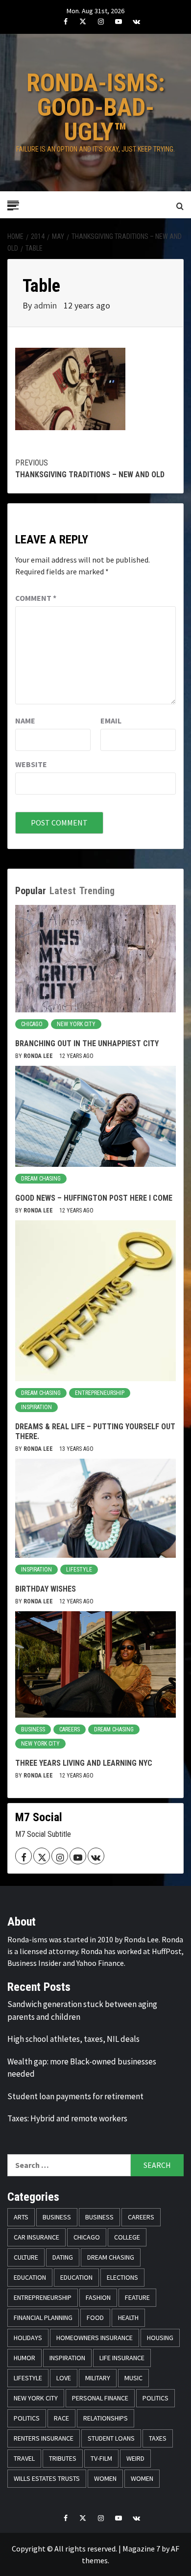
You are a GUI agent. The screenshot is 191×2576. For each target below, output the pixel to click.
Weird (135, 2458)
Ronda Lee (39, 1056)
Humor (24, 2358)
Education (30, 2277)
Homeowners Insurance (95, 2338)
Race (61, 2418)
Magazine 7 (141, 2549)
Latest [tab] (63, 891)
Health (128, 2318)
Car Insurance (36, 2237)
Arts (21, 2217)
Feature (137, 2297)
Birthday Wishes (46, 1589)
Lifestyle (79, 1570)
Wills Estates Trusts (47, 2478)
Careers (70, 1729)
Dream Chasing (41, 1179)
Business (33, 1729)
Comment (36, 598)
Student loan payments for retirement (75, 2096)
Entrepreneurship (100, 1393)
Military (98, 2378)
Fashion (98, 2297)
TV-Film (101, 2458)
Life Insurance (122, 2358)
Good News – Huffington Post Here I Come (94, 1198)
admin (46, 305)
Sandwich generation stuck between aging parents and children (82, 2010)
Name (25, 721)
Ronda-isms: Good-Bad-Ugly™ (96, 107)
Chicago (32, 1024)
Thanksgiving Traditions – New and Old (90, 469)
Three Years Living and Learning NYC (84, 1763)
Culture (26, 2257)
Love (64, 2378)
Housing (160, 2338)
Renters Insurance (44, 2438)
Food (95, 2318)
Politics (155, 2398)
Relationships (106, 2418)
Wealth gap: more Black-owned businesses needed (82, 2068)
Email (111, 721)
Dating (63, 2257)
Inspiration (36, 1407)
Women (105, 2478)
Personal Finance (100, 2398)
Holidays (28, 2338)
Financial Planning (43, 2318)
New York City (76, 1024)
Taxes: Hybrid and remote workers (67, 2118)
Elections (122, 2277)
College (127, 2237)
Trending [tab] (97, 891)
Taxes (158, 2438)
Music (133, 2378)
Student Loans (111, 2438)
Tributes (63, 2458)
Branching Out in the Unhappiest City (87, 1043)
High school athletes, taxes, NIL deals (73, 2039)
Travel (24, 2458)
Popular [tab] (31, 891)
